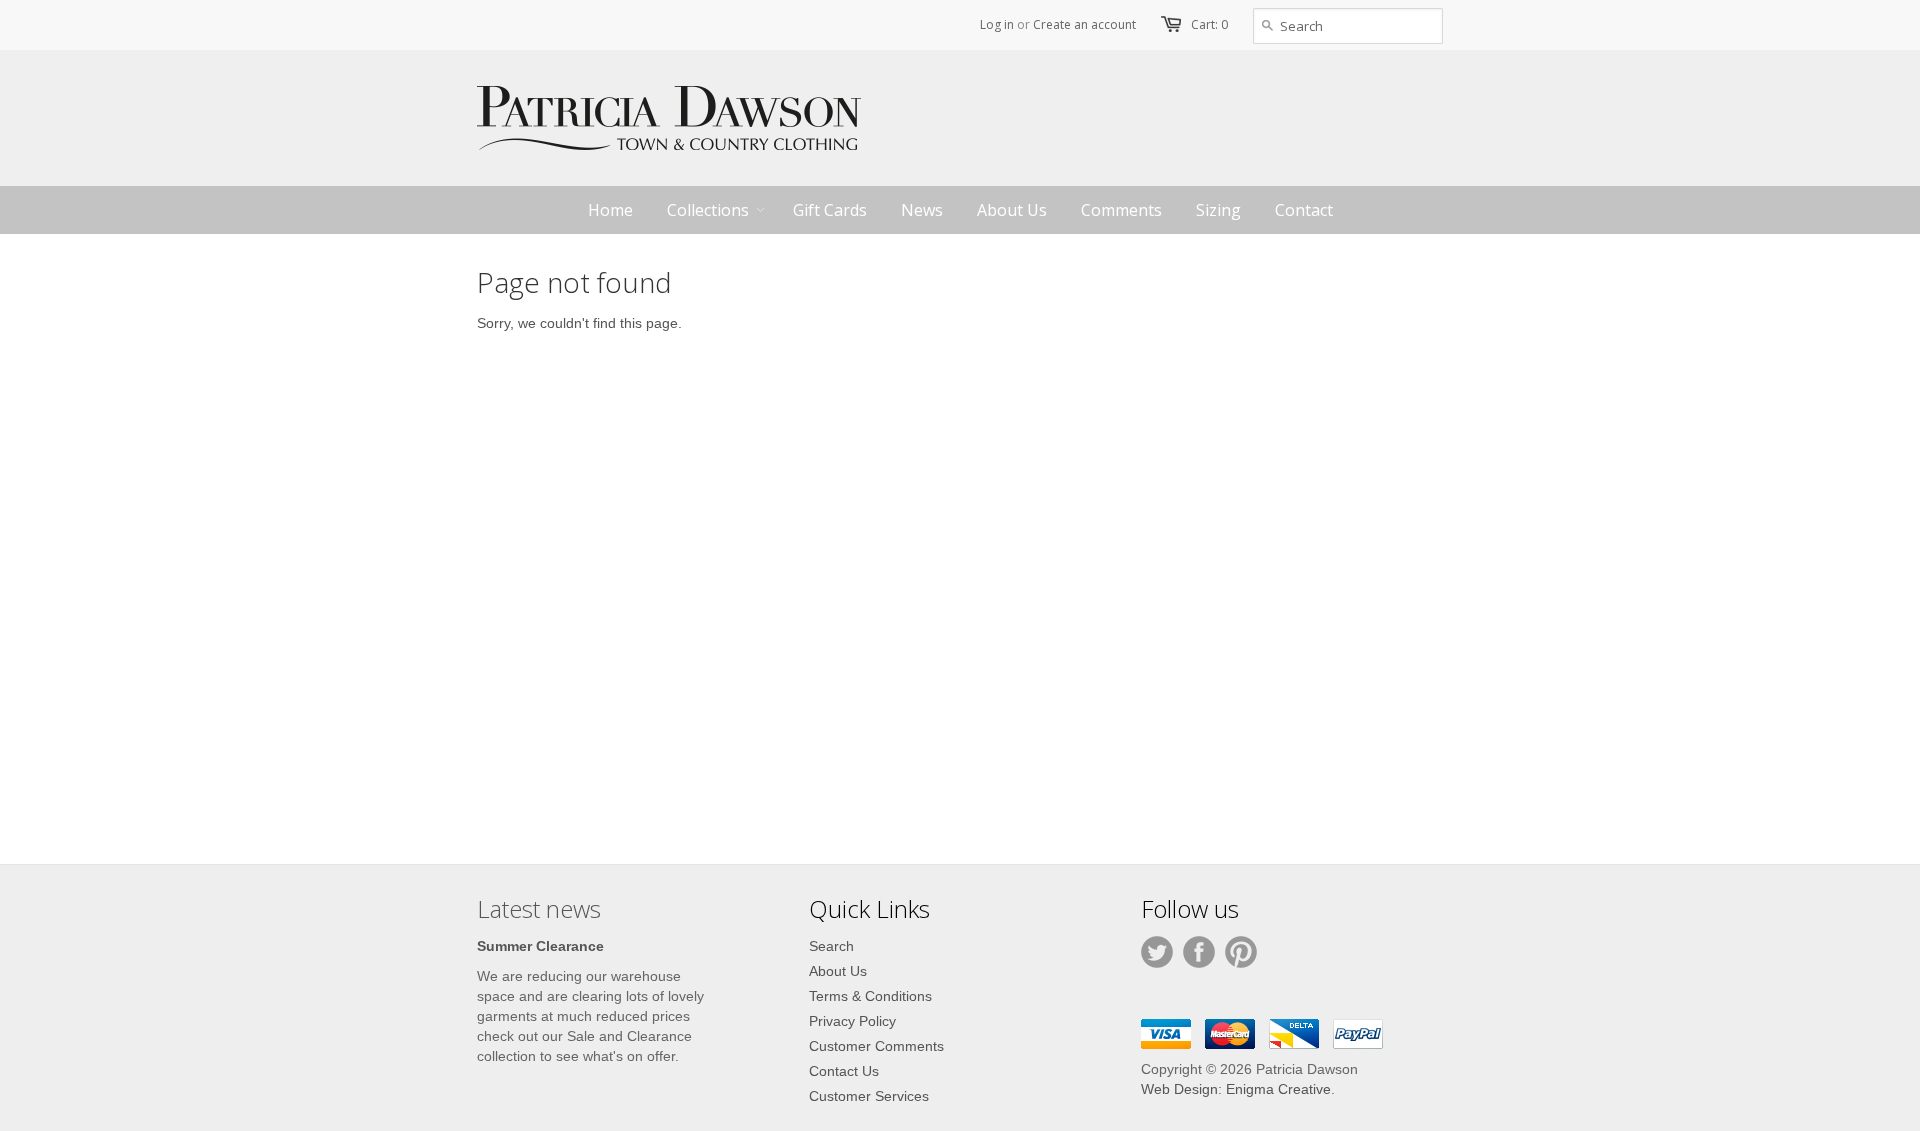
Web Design (1179, 1089)
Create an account (1084, 24)
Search (831, 946)
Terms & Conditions (870, 996)
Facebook (1199, 952)
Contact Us (844, 1071)
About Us (838, 971)
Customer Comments (876, 1046)
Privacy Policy (852, 1021)
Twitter (1157, 952)
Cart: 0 (1209, 24)
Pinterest (1241, 952)
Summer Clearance (540, 946)
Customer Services (869, 1096)
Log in (997, 24)
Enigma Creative (1278, 1089)
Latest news (539, 908)
